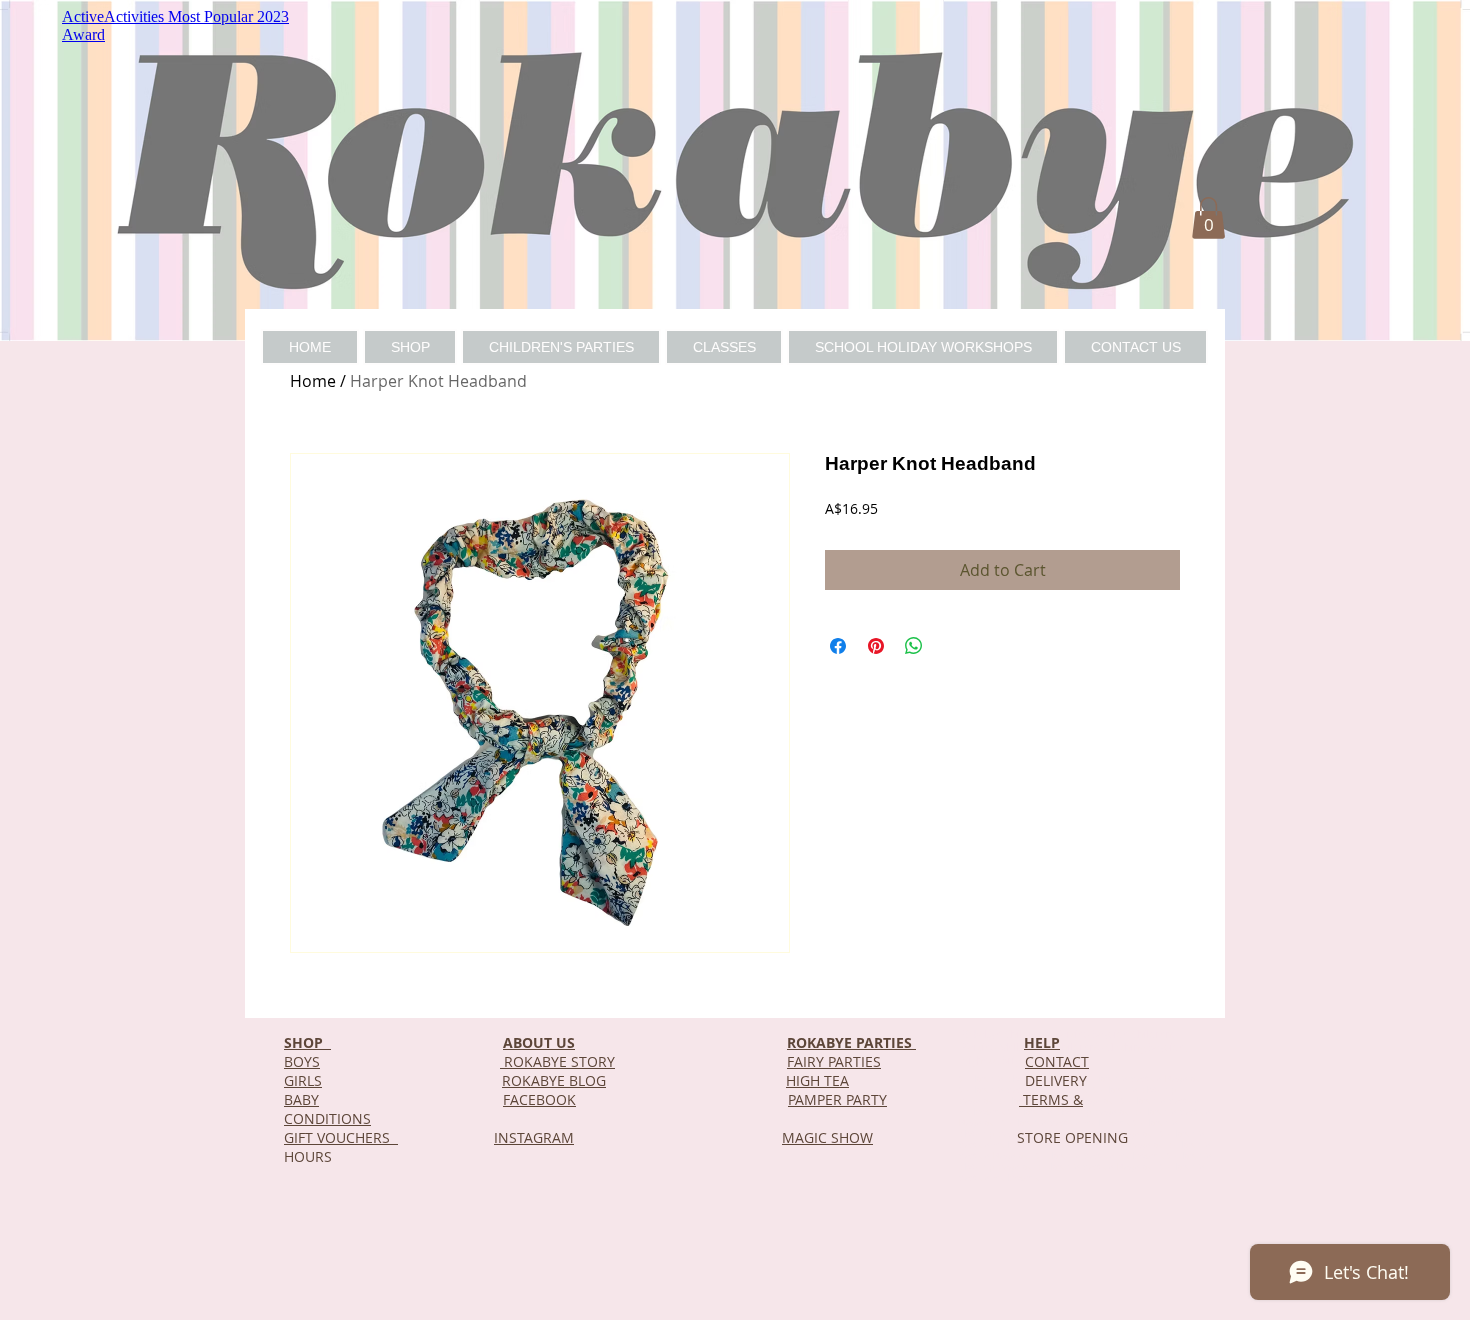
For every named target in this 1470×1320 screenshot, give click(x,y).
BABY (301, 1099)
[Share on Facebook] (838, 646)
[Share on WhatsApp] (914, 646)
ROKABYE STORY (557, 1061)
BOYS (302, 1061)
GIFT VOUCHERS (341, 1137)
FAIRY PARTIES (834, 1061)
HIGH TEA (817, 1080)
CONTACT (1057, 1061)
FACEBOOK (539, 1099)
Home (313, 381)
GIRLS (303, 1080)
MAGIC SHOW (827, 1137)
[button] (1208, 218)
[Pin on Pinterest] (876, 646)
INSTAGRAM (534, 1137)
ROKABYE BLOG (554, 1080)
